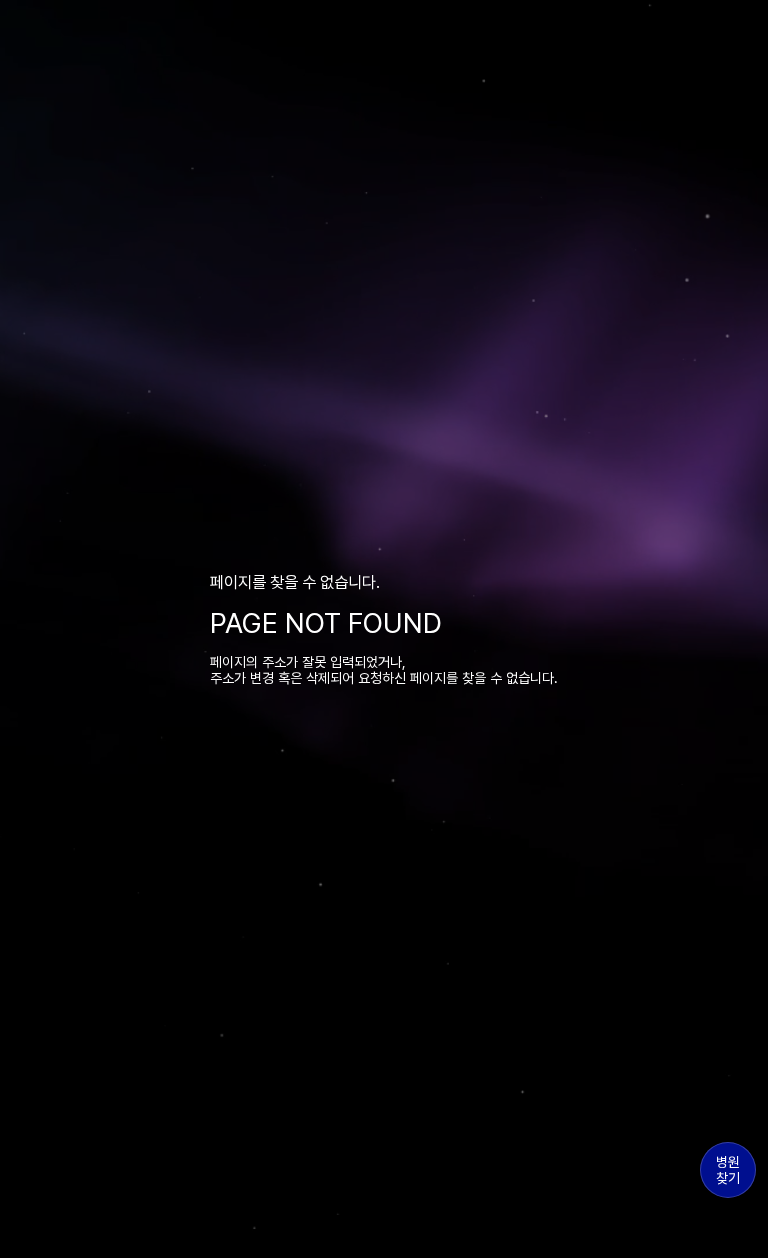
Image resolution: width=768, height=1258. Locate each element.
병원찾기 (728, 1170)
